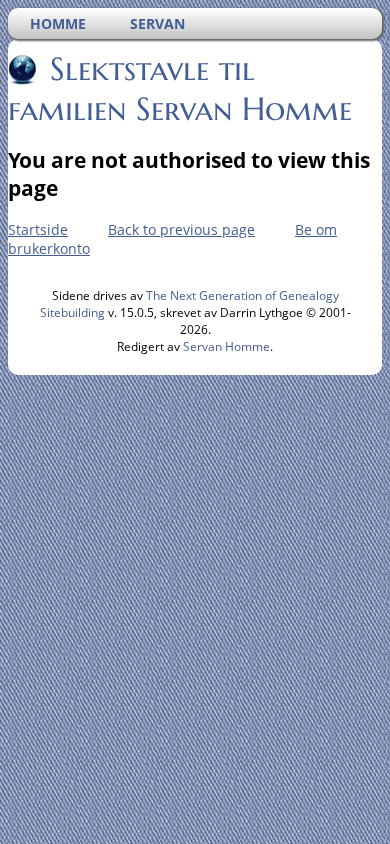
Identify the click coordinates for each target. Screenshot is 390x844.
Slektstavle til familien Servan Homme (180, 89)
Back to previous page (181, 229)
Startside (38, 229)
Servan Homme (226, 346)
